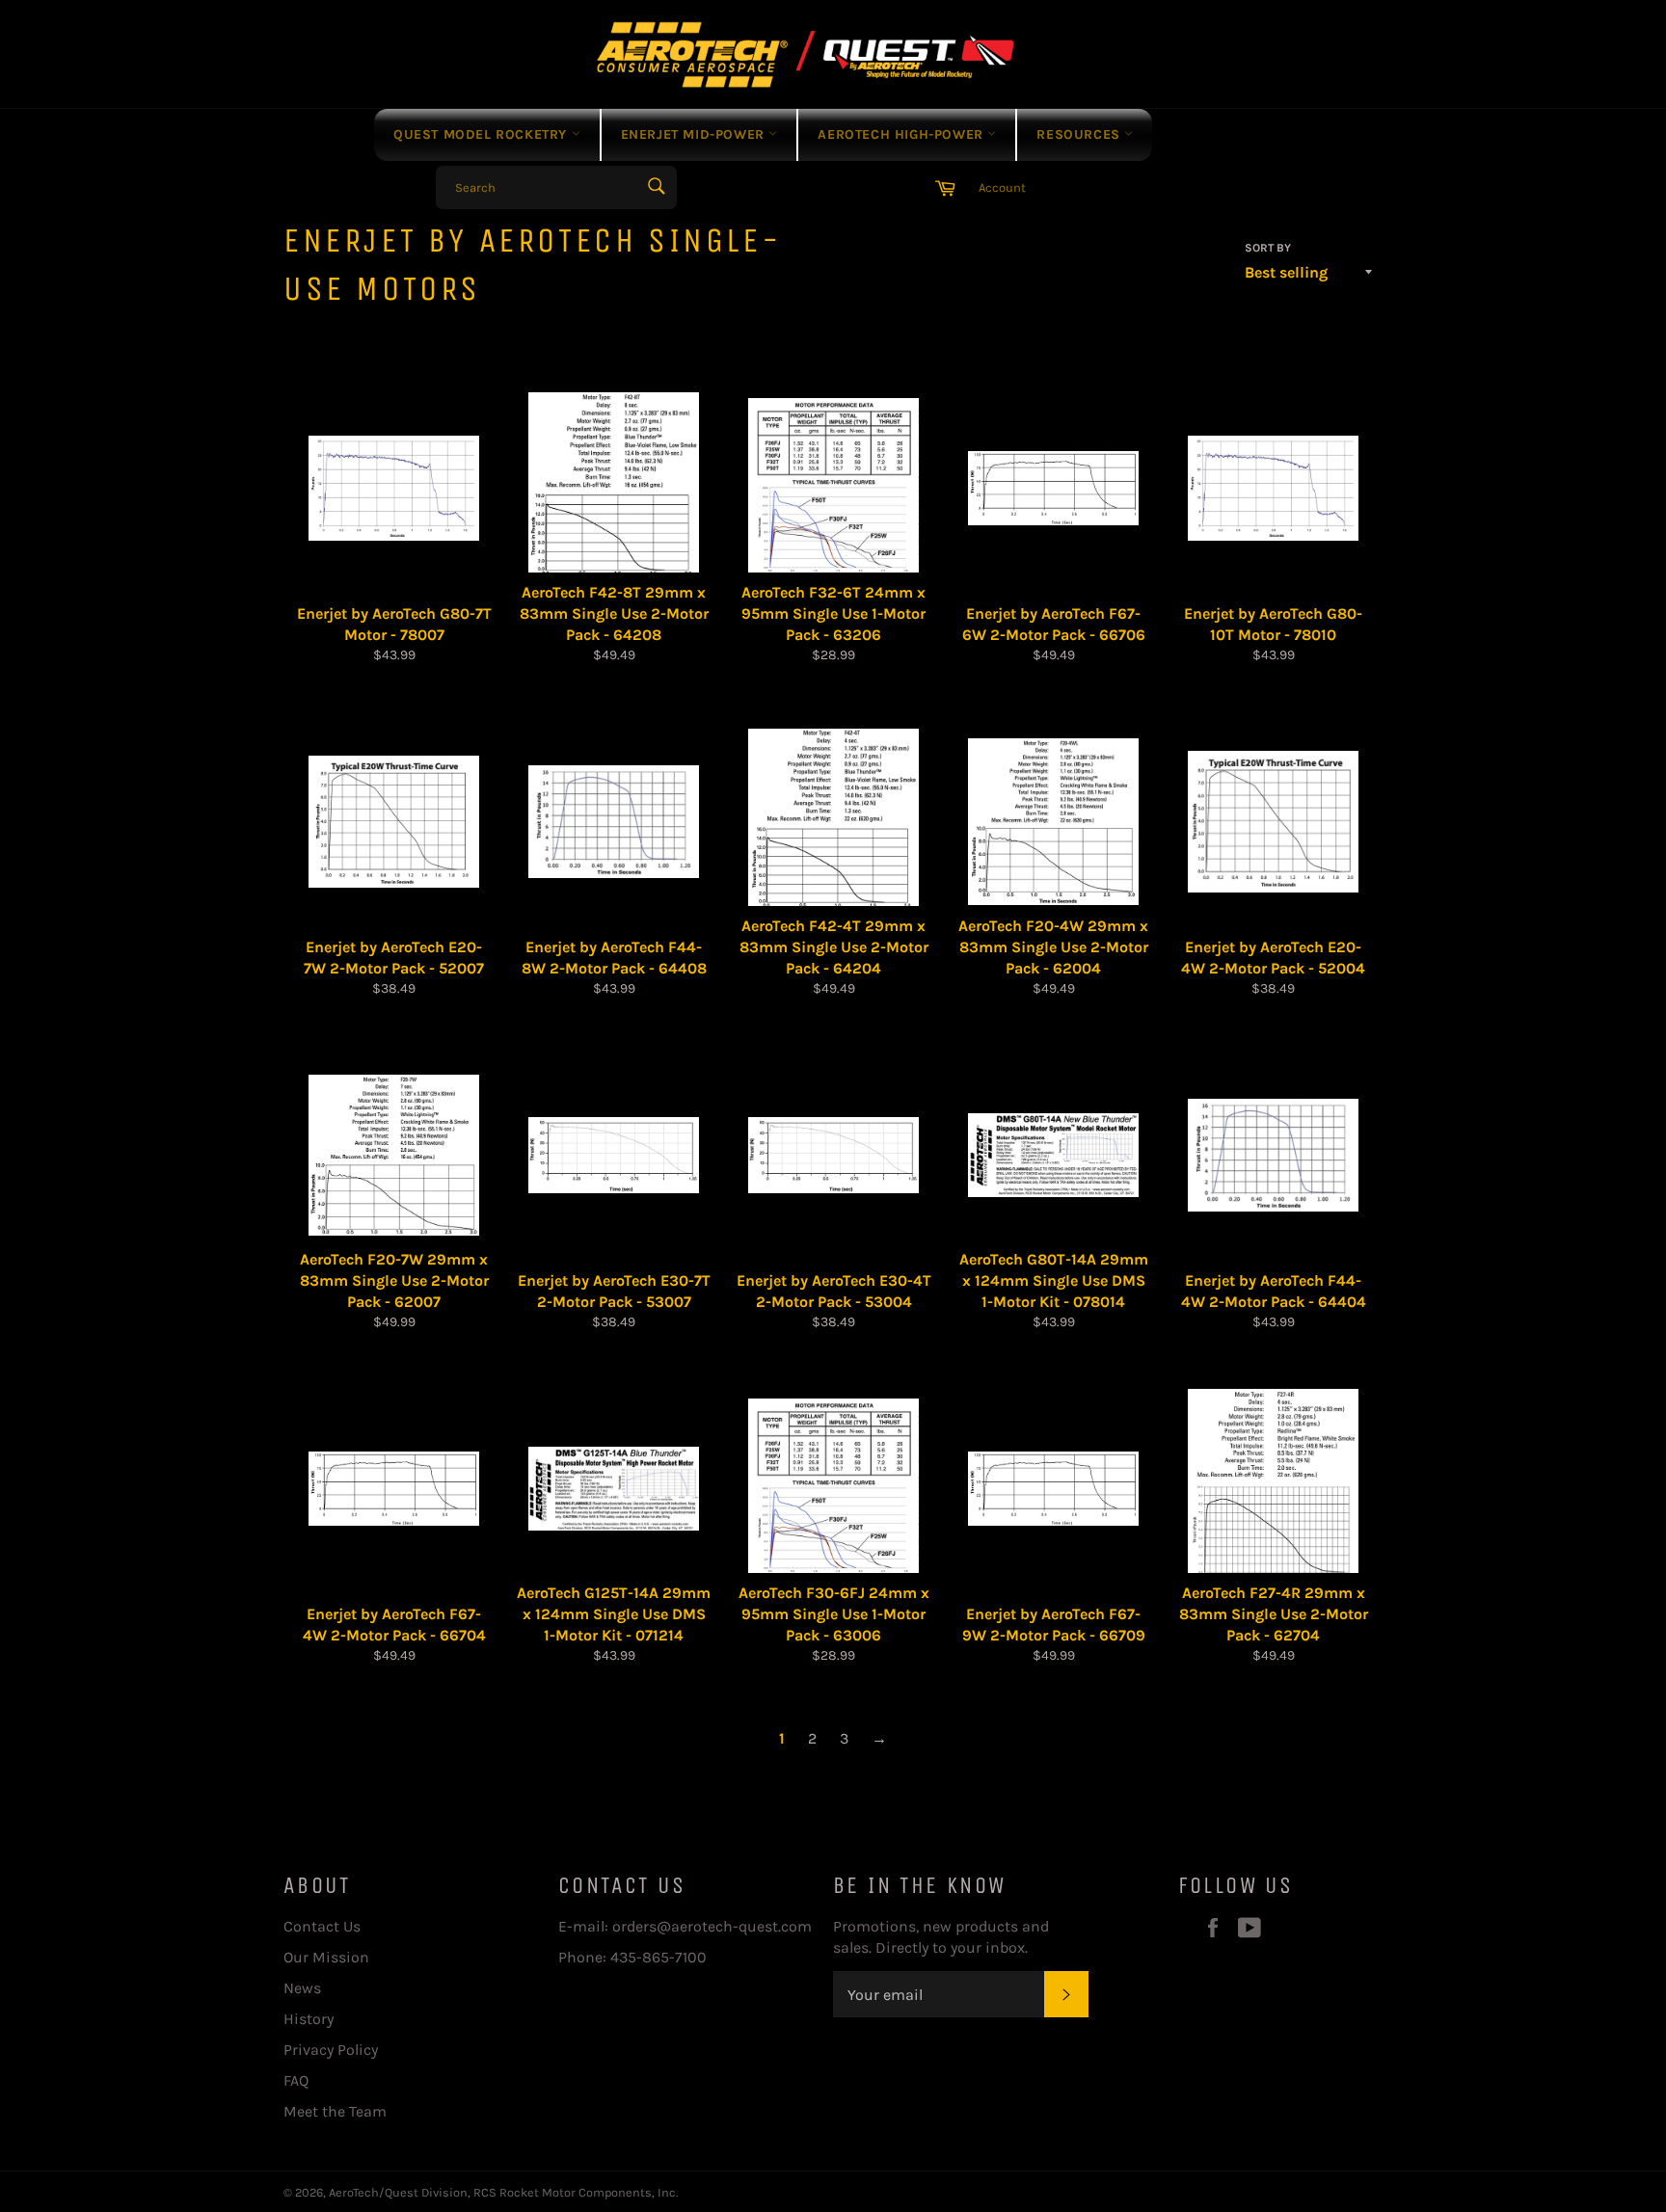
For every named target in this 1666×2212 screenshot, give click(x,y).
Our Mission (326, 1957)
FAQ (296, 2080)
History (309, 2019)
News (302, 1988)
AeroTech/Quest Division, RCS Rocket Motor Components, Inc (502, 2192)
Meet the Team (335, 2111)
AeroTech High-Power (902, 134)
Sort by (1268, 248)
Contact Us (322, 1926)
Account (1002, 187)
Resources (1080, 134)
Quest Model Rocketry (483, 134)
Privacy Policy (331, 2050)
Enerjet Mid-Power (695, 134)
